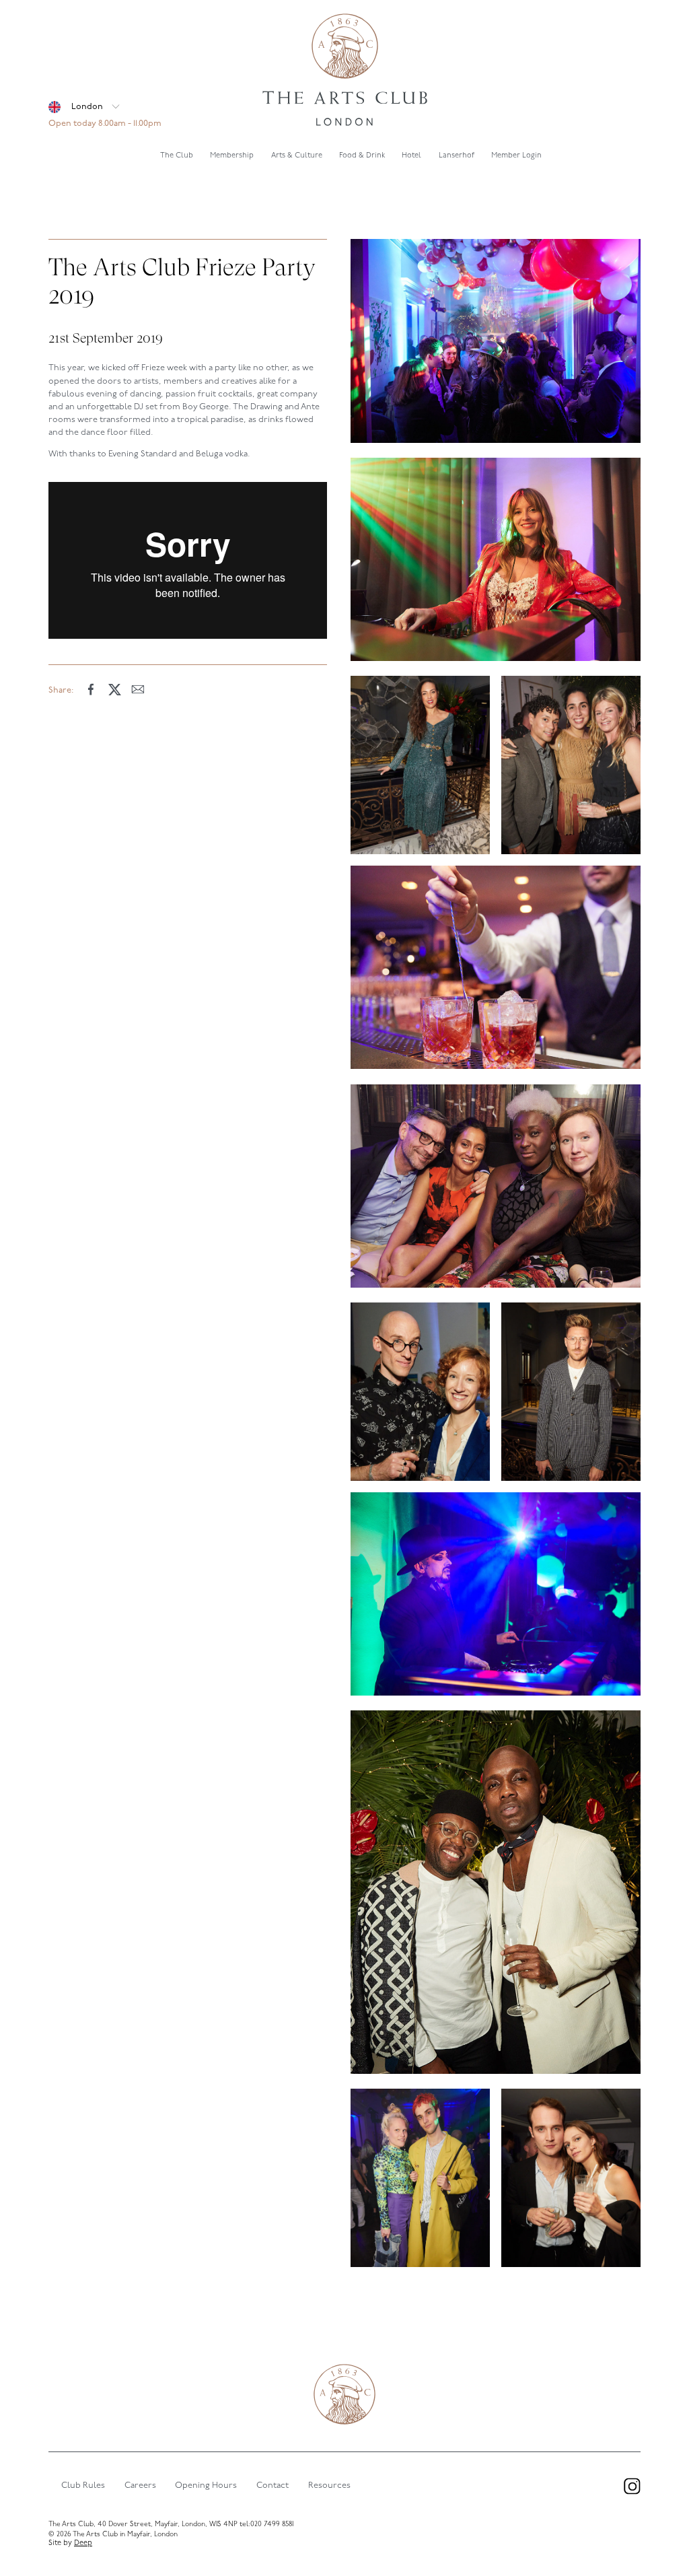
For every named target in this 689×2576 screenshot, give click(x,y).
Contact (273, 2485)
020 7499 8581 (272, 2525)
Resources (329, 2485)
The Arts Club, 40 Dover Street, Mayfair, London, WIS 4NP (143, 2525)
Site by (70, 2543)
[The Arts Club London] (344, 71)
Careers (140, 2485)
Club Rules (83, 2485)
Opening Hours (206, 2485)
